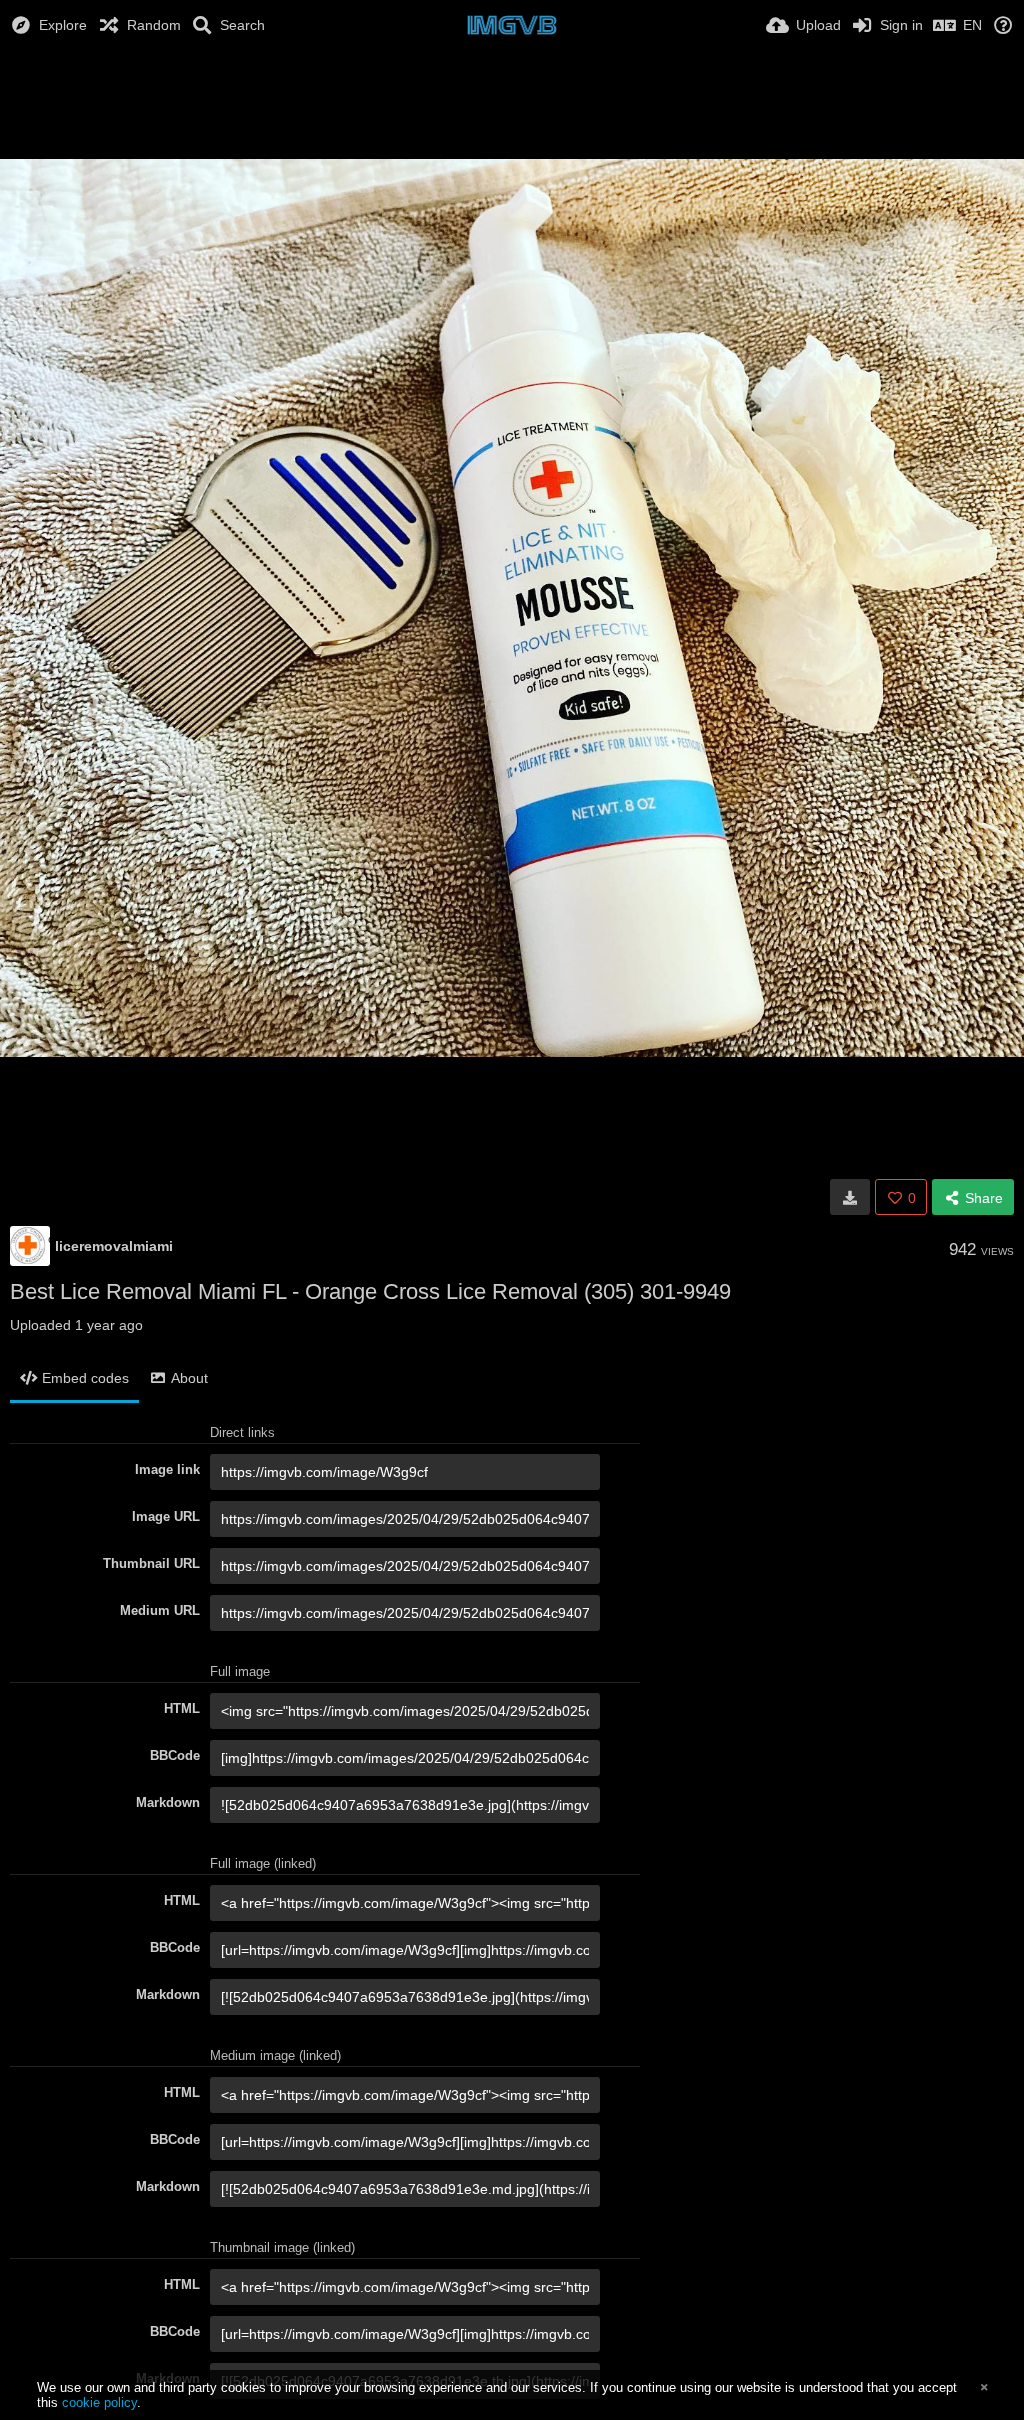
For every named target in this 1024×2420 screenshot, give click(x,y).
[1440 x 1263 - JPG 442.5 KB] (850, 1197)
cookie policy (99, 2402)
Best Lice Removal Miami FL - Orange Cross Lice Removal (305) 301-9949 (370, 1291)
